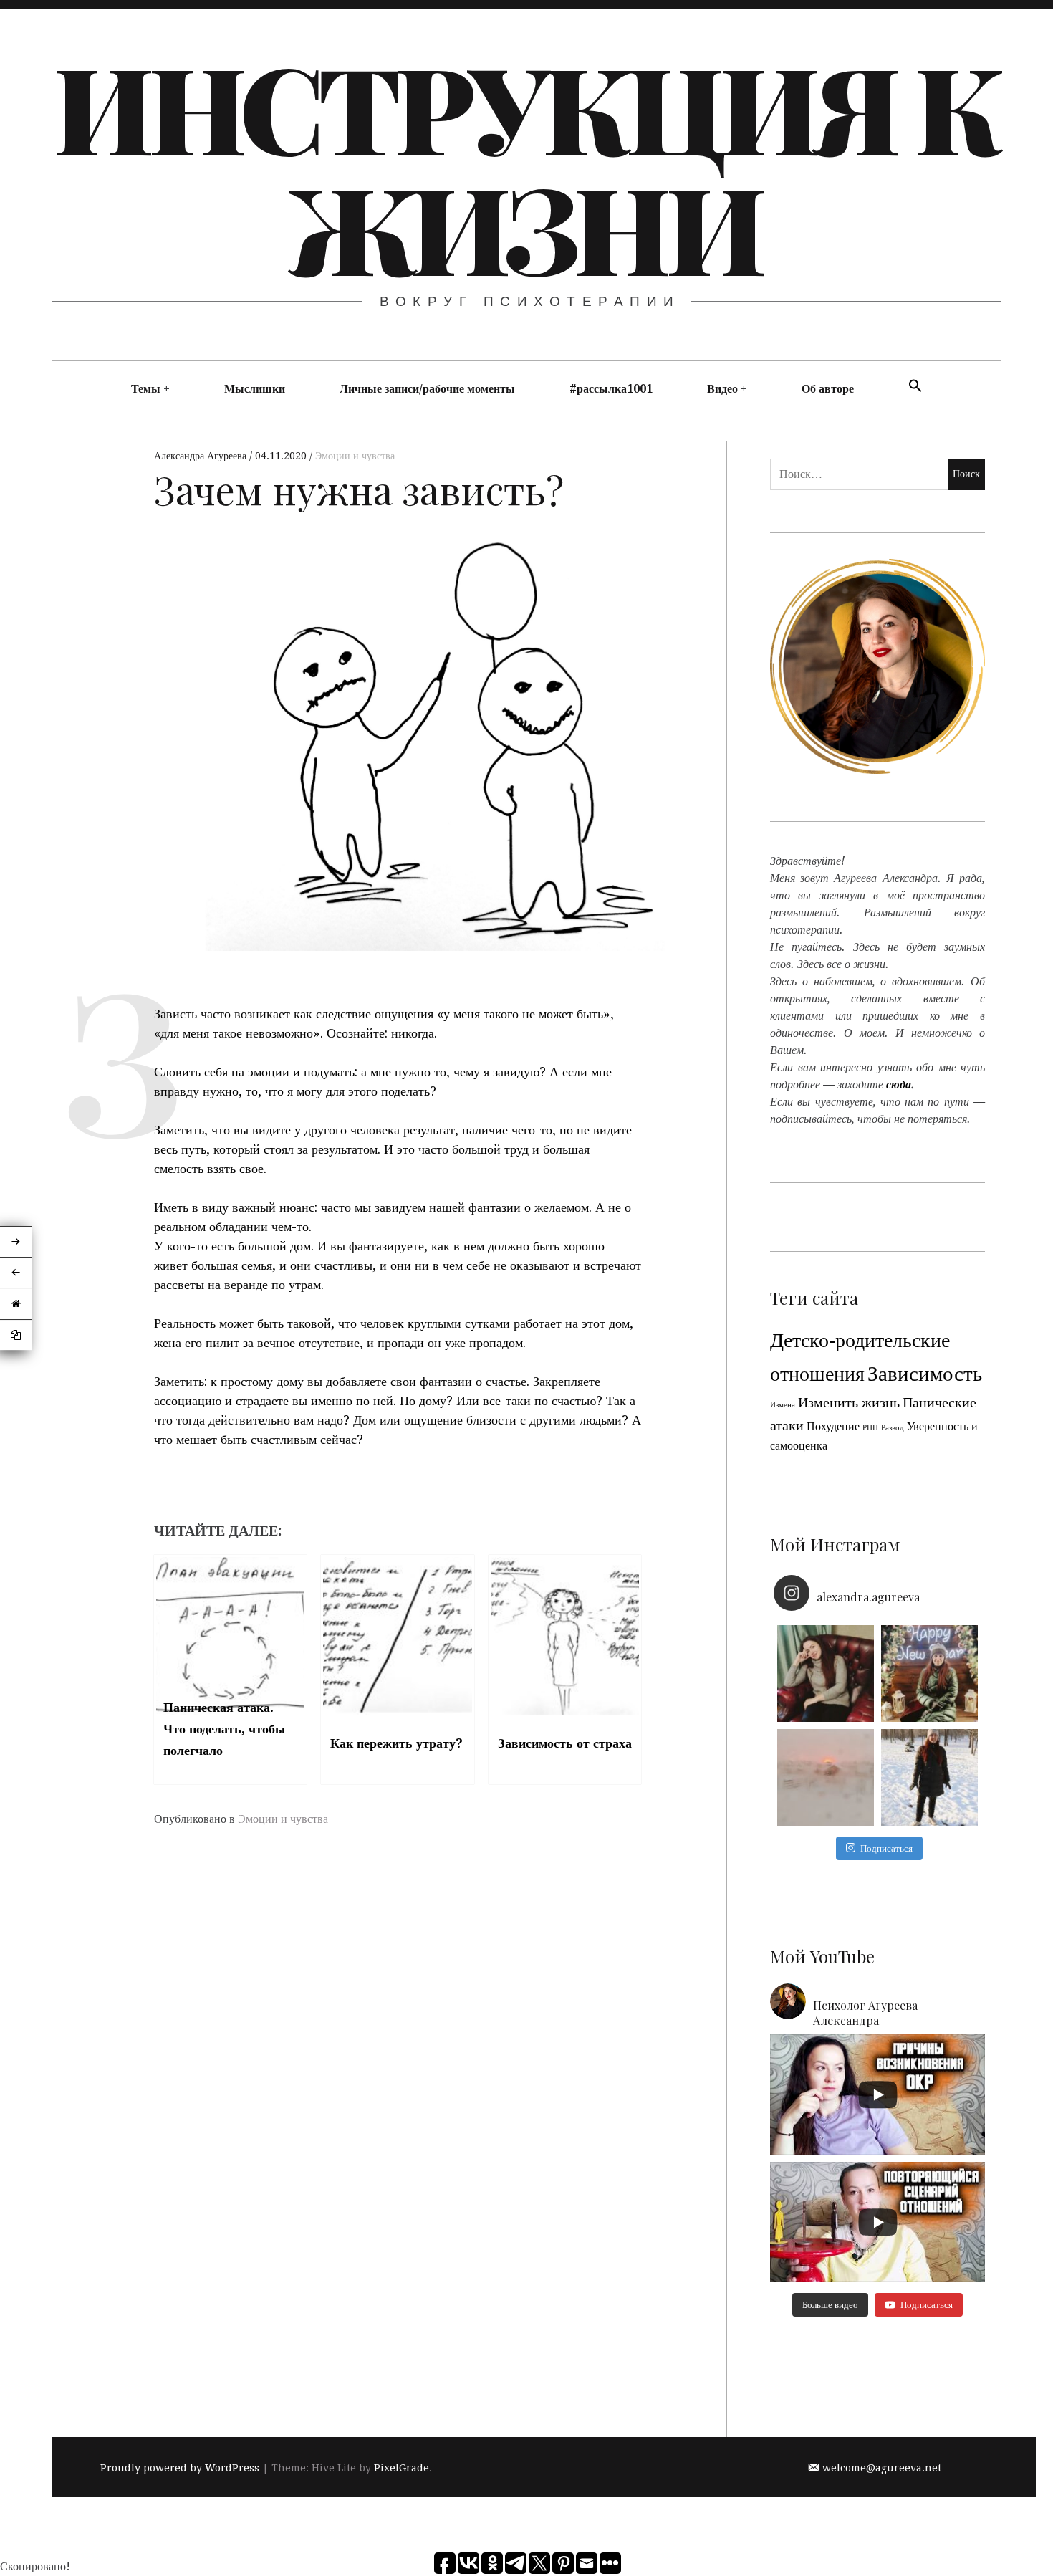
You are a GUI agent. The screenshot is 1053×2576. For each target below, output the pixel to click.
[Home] (16, 1304)
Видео (722, 389)
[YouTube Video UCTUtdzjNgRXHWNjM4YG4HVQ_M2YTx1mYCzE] (877, 2094)
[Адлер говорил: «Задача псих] (929, 1777)
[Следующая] (16, 1242)
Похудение (833, 1426)
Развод (893, 1428)
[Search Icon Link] (915, 387)
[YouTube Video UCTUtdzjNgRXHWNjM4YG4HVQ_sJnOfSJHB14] (877, 2222)
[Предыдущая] (16, 1273)
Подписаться (886, 1848)
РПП (870, 1428)
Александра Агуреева (202, 456)
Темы (146, 389)
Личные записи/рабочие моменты (427, 389)
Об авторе (828, 389)
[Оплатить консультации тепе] (826, 1674)
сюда (899, 1084)
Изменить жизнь (849, 1402)
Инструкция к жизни (525, 166)
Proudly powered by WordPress (180, 2468)
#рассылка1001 (611, 389)
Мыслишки (255, 389)
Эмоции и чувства (355, 456)
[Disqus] (398, 2051)
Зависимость (925, 1374)
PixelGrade (402, 2468)
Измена (783, 1405)
